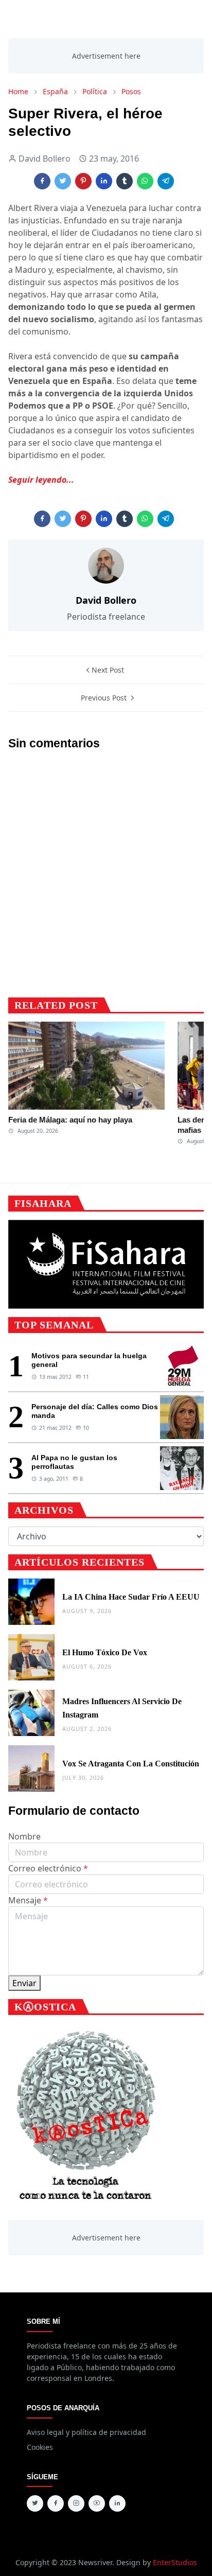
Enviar (24, 1983)
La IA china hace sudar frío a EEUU (131, 1597)
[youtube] (97, 2503)
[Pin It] (83, 181)
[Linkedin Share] (104, 181)
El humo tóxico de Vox (105, 1652)
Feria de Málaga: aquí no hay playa (70, 1120)
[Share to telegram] (166, 181)
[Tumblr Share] (125, 181)
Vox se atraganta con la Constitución (131, 1764)
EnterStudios (175, 2562)
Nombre (24, 1836)
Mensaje (28, 1900)
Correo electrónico (48, 1868)
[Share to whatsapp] (145, 181)
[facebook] (56, 2503)
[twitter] (35, 2503)
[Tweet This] (63, 181)
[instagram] (76, 2503)
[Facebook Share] (42, 181)
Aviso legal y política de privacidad (86, 2432)
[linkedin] (117, 2503)
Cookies (40, 2447)
